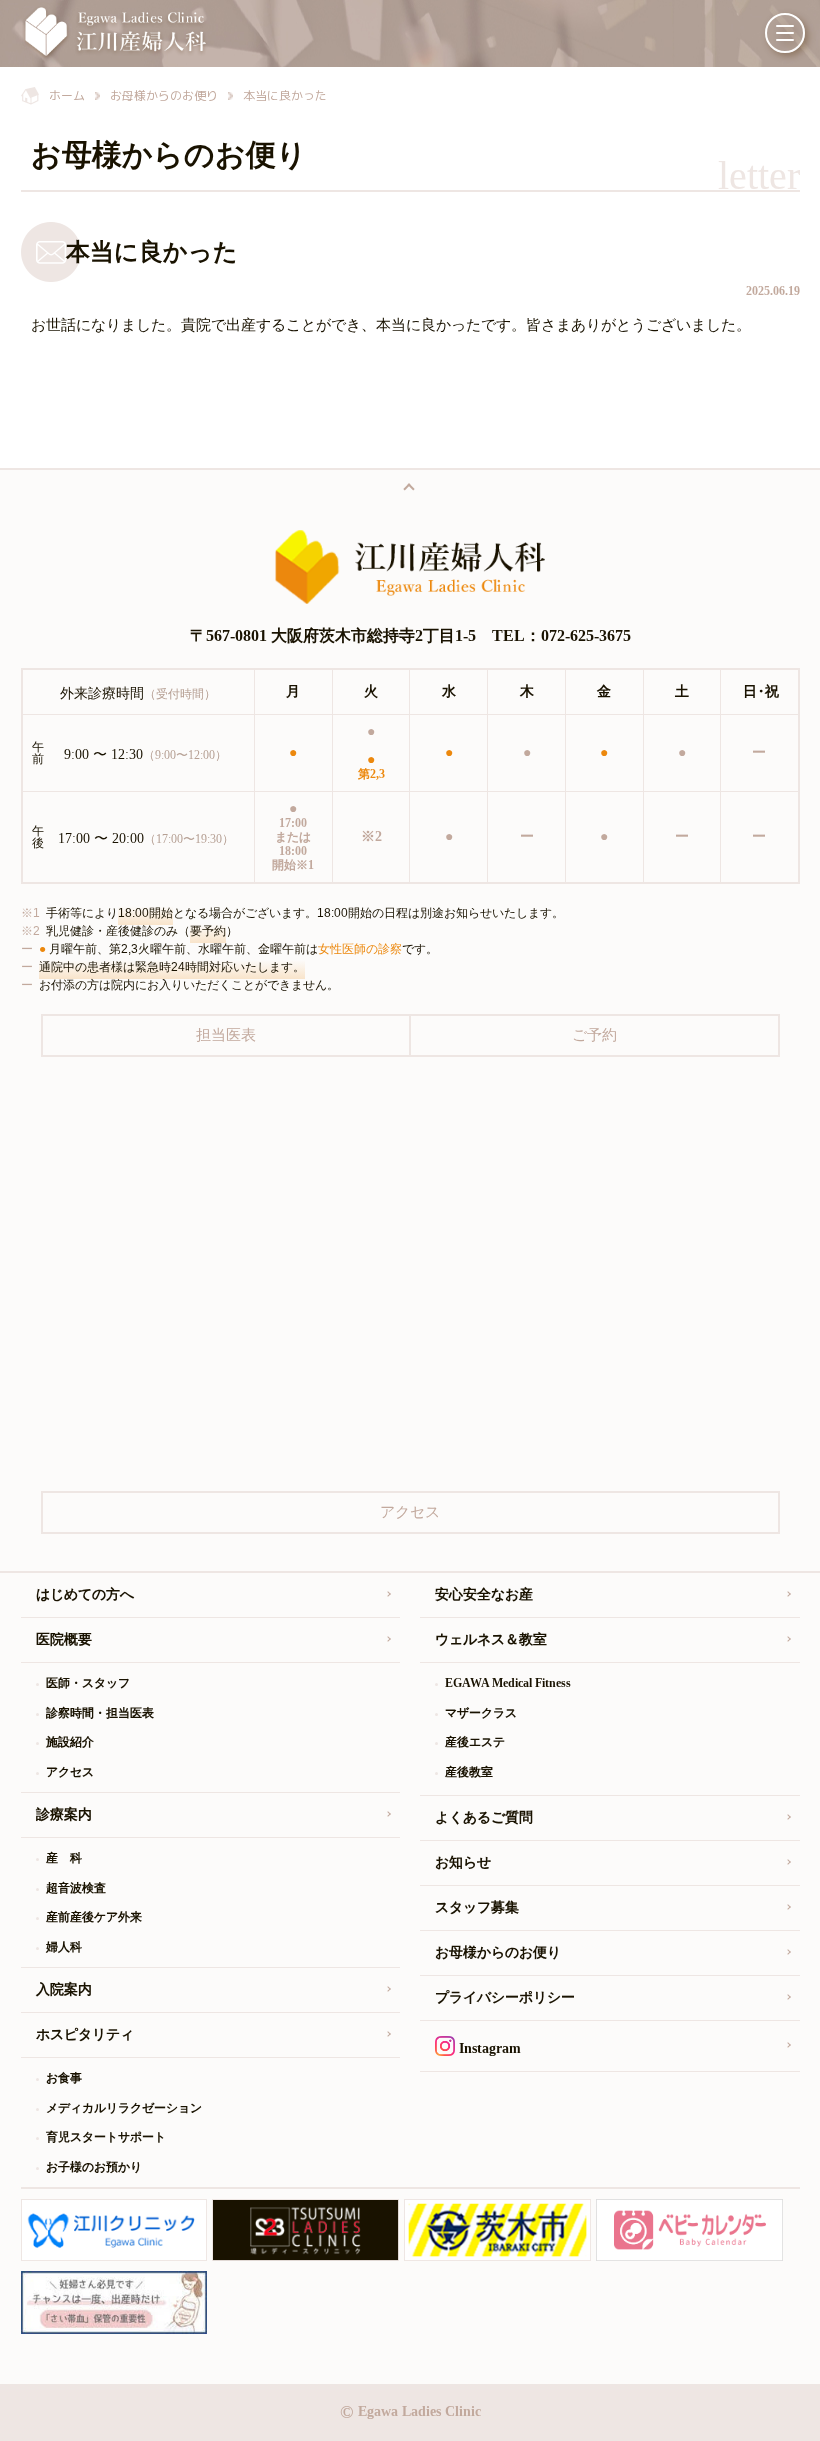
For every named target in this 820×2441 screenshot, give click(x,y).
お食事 (64, 2078)
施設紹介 (70, 1742)
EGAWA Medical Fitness (508, 1683)
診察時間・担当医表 (100, 1713)
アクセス (70, 1772)
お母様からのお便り (498, 1952)
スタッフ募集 (477, 1907)
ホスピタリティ (85, 2034)
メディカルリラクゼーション (124, 2108)
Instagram (488, 2048)
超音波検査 (76, 1888)
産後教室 (469, 1772)
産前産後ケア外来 (94, 1917)
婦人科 (64, 1947)
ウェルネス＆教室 (491, 1639)
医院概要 (64, 1639)
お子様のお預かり (94, 2167)
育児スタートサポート (106, 2137)
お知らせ (463, 1862)
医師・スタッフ (88, 1683)
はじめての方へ (85, 1594)
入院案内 (64, 1989)
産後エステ (475, 1742)
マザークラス (481, 1713)
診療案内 (64, 1814)
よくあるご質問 (484, 1817)
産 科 (64, 1858)
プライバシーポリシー (505, 1997)
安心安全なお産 (484, 1594)
